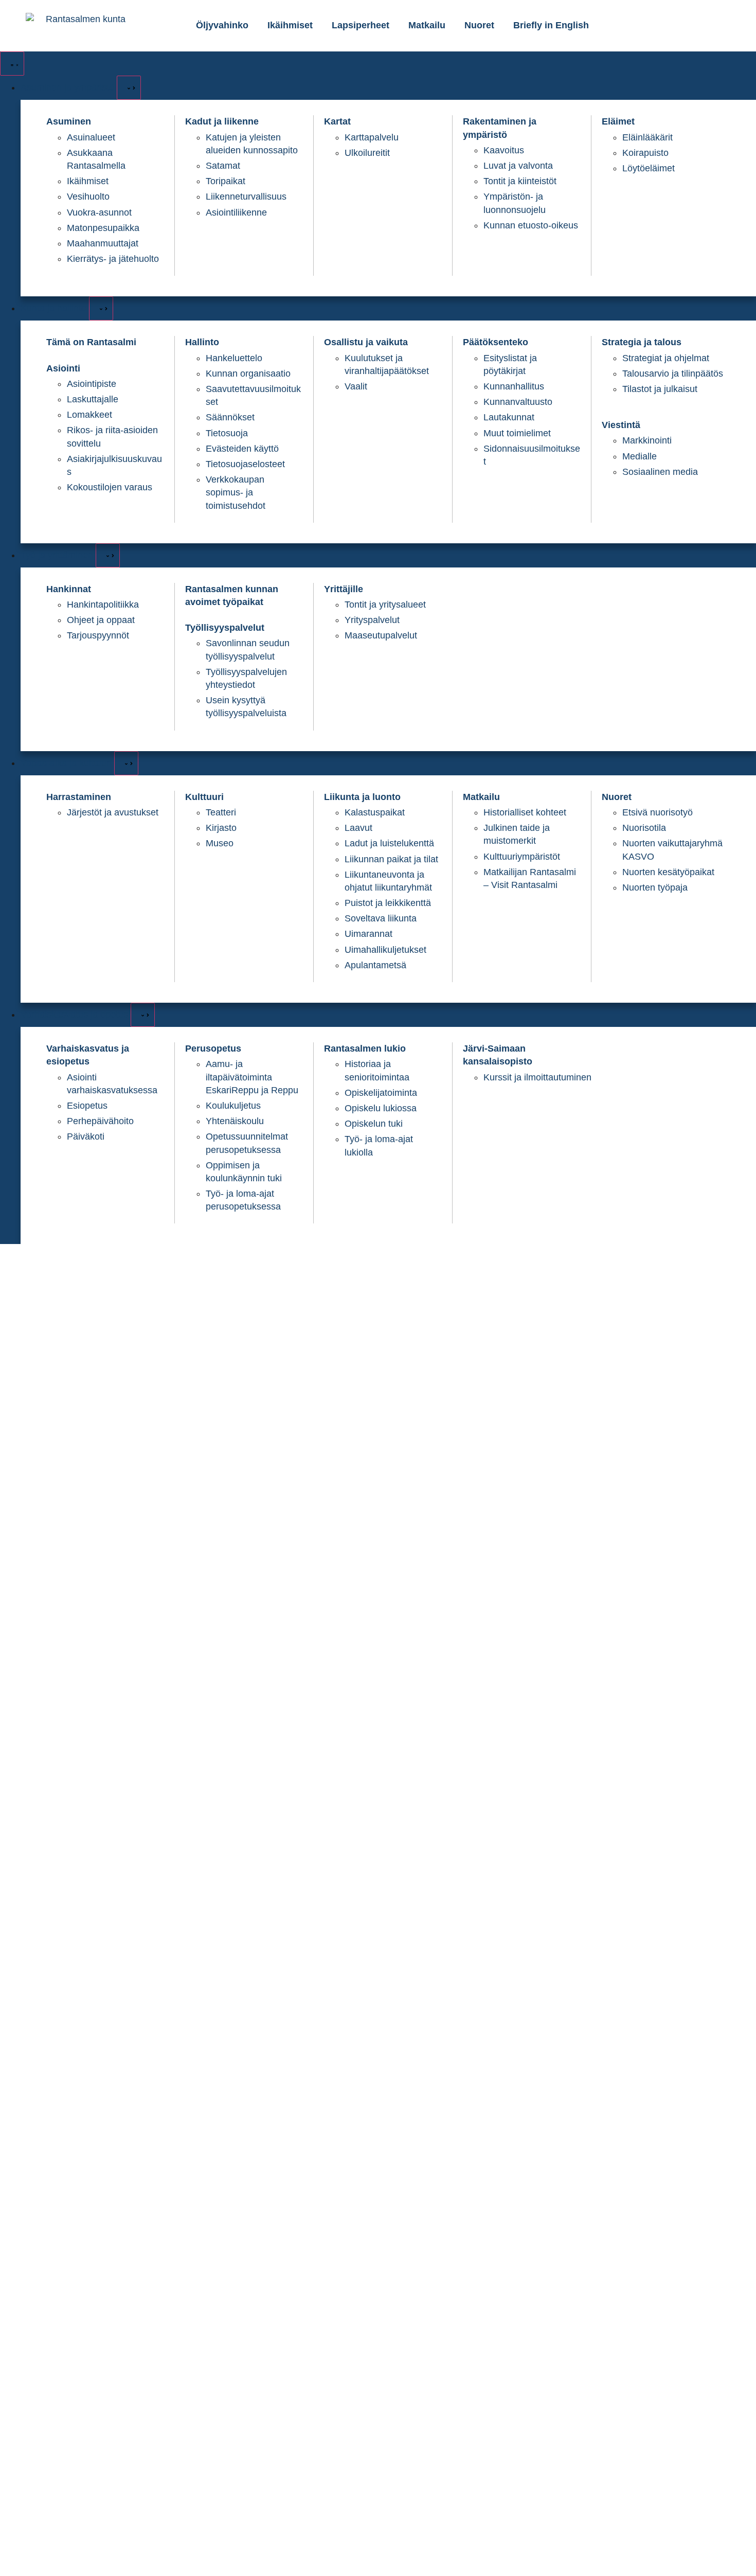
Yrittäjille (344, 589)
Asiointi (63, 368)
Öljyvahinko (222, 25)
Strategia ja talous (642, 342)
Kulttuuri (204, 797)
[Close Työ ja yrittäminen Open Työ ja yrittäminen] (108, 555)
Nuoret (479, 25)
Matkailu (427, 25)
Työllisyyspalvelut (225, 628)
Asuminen (69, 121)
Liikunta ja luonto (362, 797)
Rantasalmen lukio (365, 1049)
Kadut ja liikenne (222, 121)
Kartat (337, 121)
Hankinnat (69, 589)
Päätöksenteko (496, 342)
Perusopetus (213, 1049)
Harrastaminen (79, 797)
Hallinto (202, 342)
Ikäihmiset (290, 25)
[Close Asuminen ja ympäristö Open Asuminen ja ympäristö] (129, 88)
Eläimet (618, 121)
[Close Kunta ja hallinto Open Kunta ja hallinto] (101, 308)
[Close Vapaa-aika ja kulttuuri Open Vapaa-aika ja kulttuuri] (126, 763)
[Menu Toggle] (12, 64)
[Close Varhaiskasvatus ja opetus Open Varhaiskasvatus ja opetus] (143, 1015)
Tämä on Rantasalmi (91, 342)
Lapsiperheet (361, 25)
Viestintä (621, 425)
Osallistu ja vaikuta (366, 342)
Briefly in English (551, 25)
